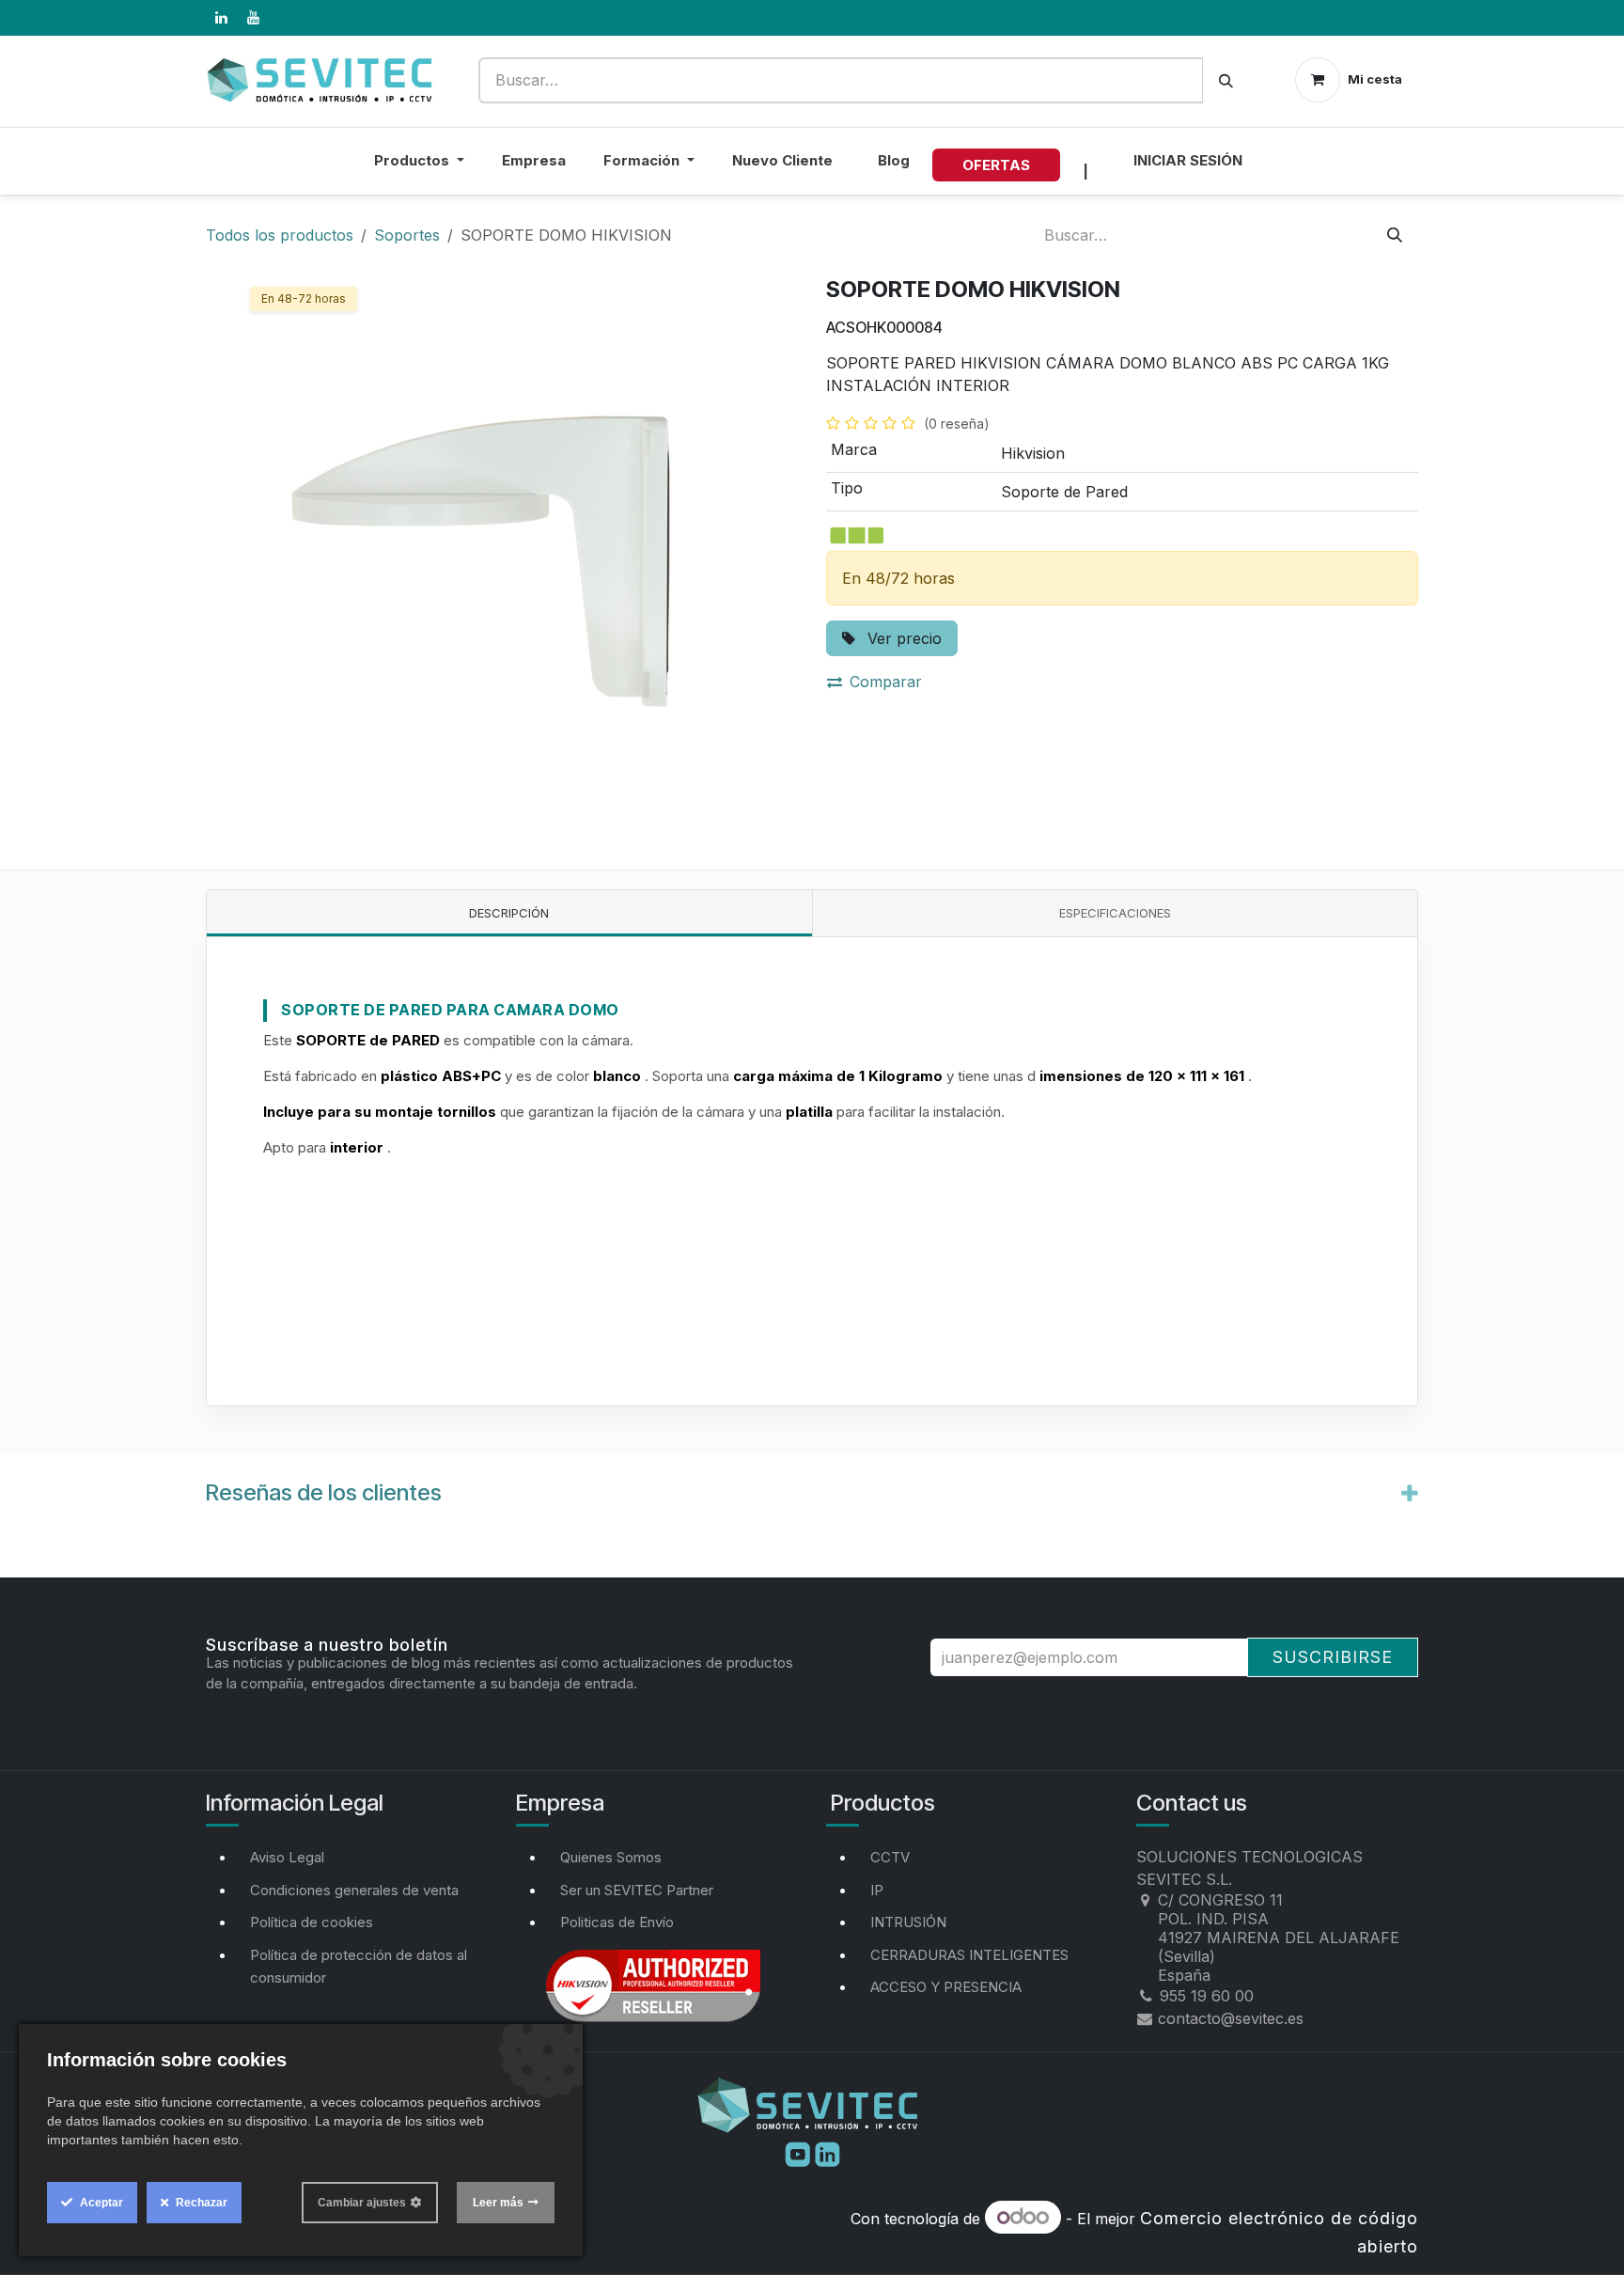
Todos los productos (280, 235)
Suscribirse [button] (1333, 1657)
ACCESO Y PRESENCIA (946, 1987)
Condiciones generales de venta (354, 1890)
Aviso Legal (287, 1857)
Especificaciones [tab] (1115, 913)
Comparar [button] (886, 682)
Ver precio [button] (902, 638)
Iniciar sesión (1188, 160)
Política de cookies (312, 1922)
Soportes (407, 235)
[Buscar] (1226, 80)
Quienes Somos (611, 1857)
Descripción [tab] (509, 913)
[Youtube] (800, 2153)
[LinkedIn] (221, 18)
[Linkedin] (828, 2153)
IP (877, 1890)
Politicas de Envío (617, 1922)
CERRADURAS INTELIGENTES (969, 1955)
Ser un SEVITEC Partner (637, 1890)
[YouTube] (253, 18)
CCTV (890, 1857)
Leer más (498, 2203)
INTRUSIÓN (908, 1922)
